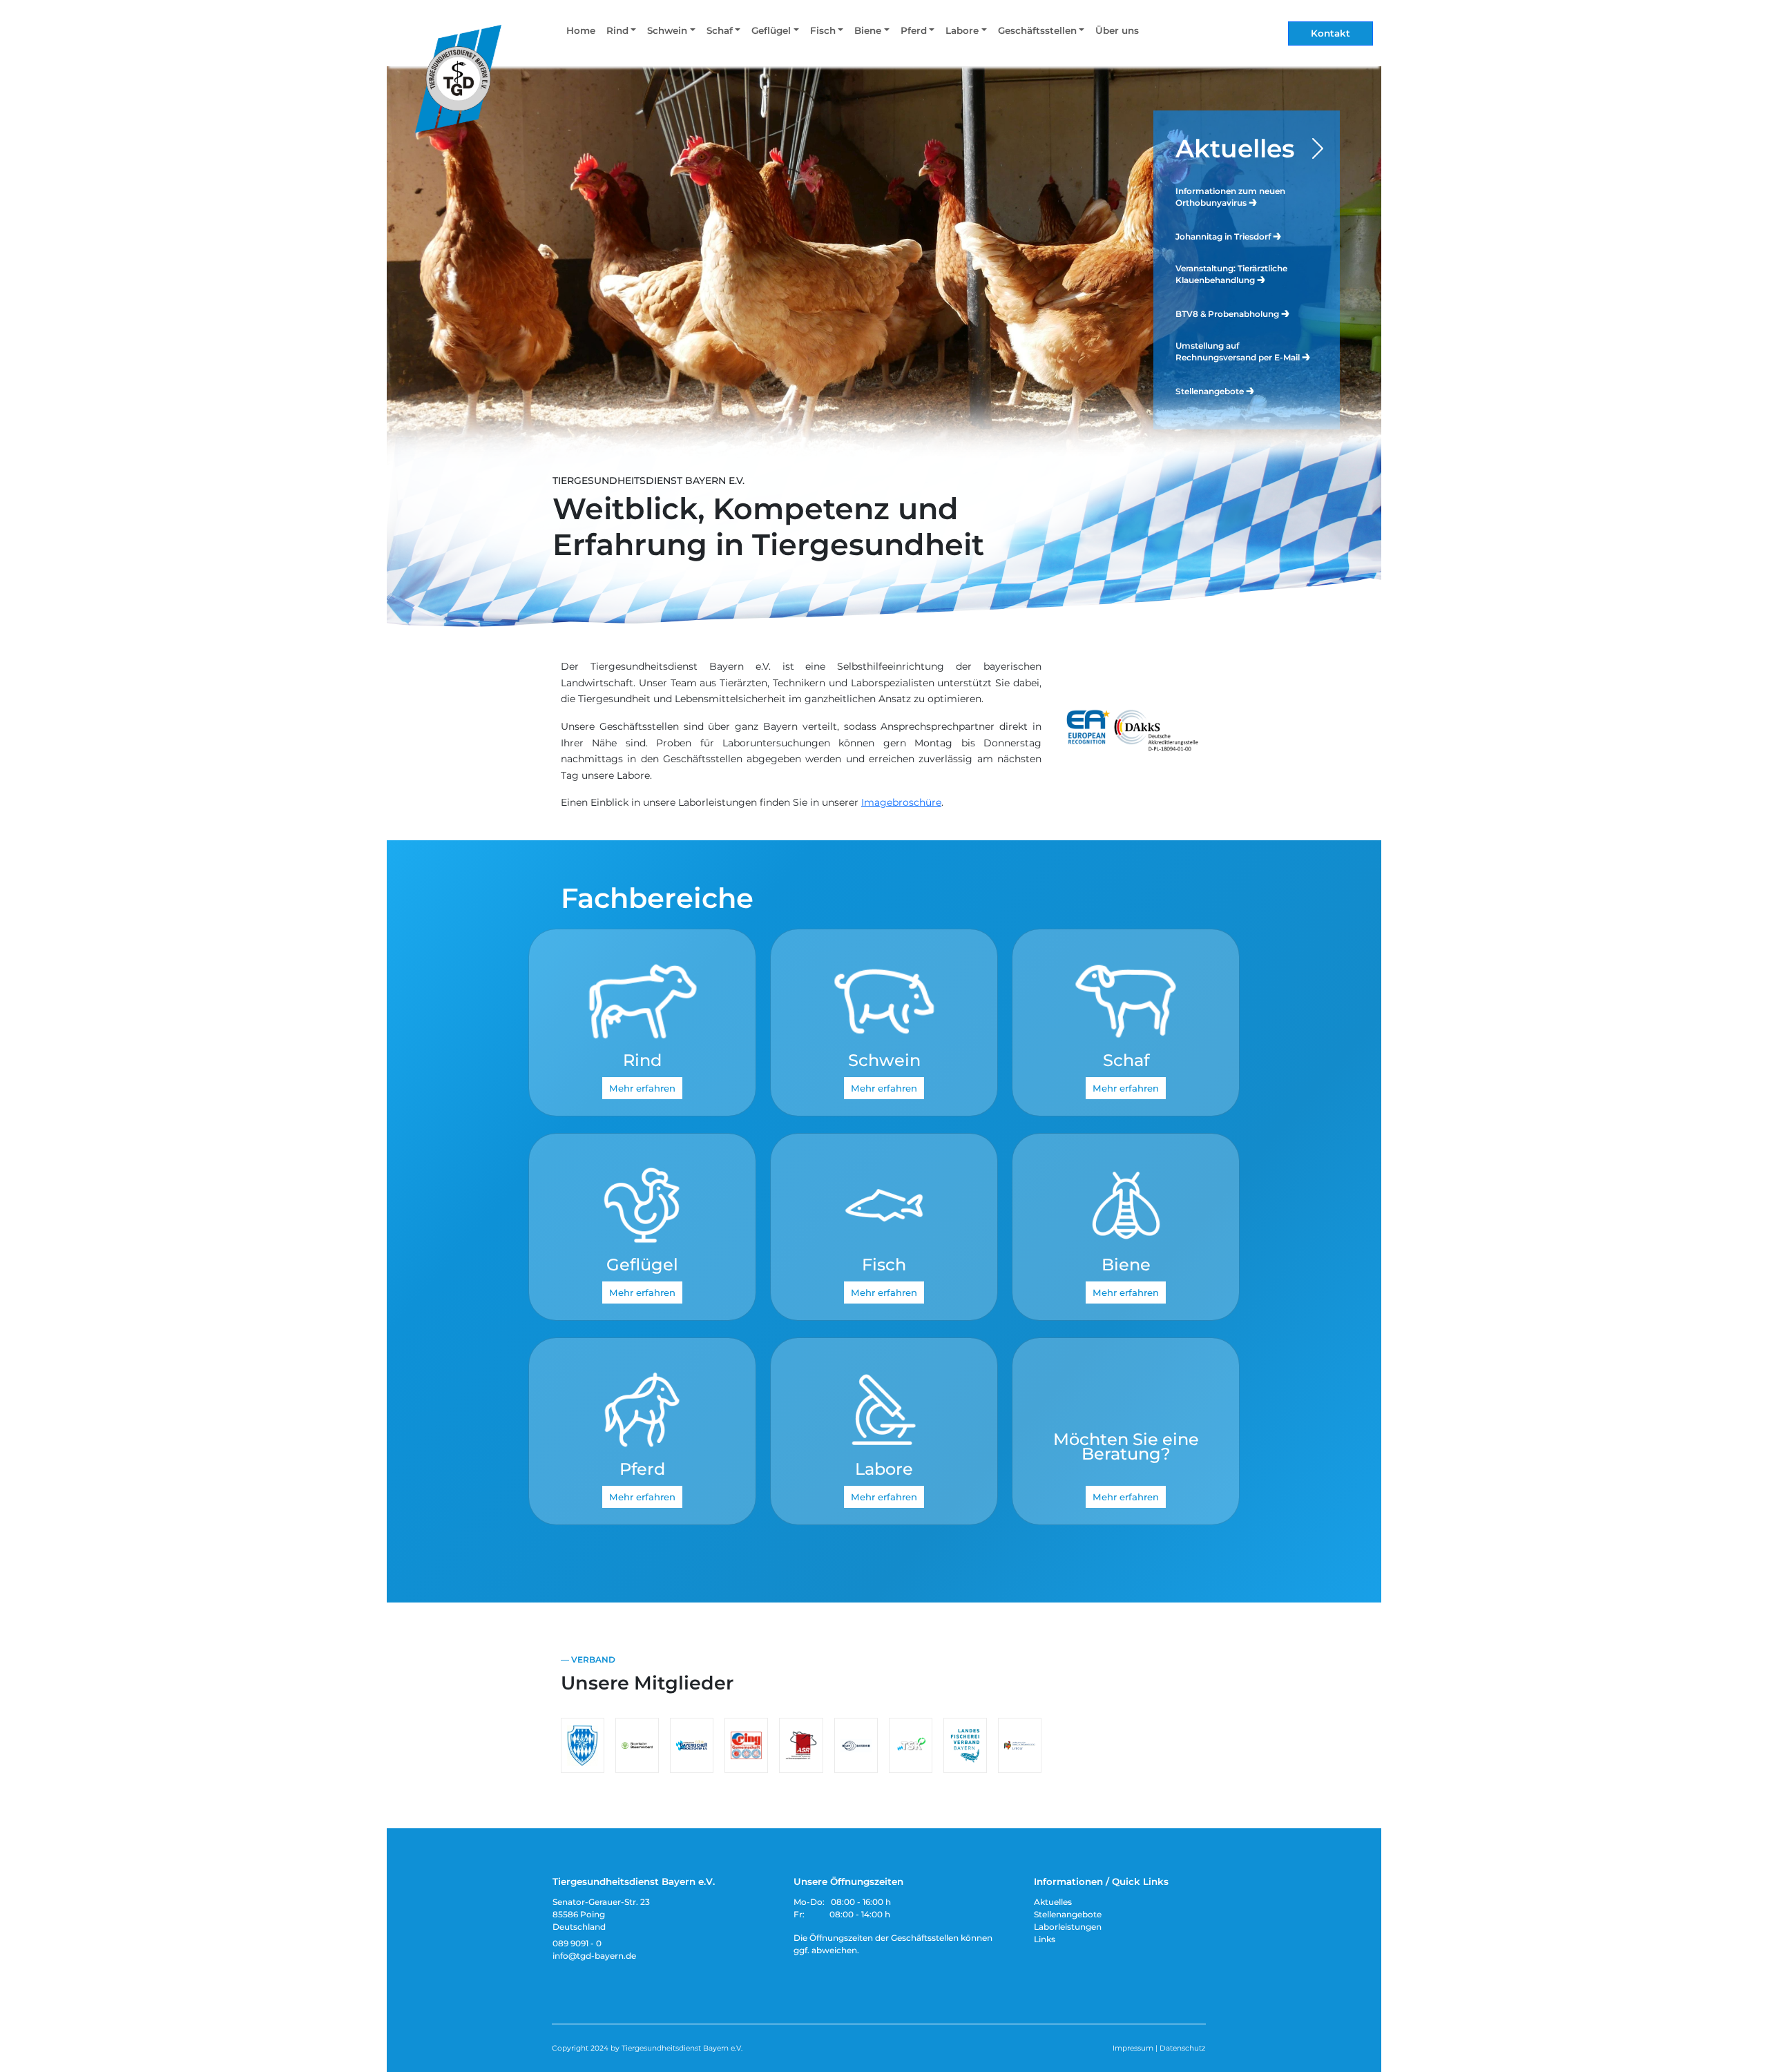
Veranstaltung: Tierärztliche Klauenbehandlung (1231, 274)
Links (1045, 1939)
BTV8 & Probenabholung (1228, 314)
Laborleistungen (1068, 1927)
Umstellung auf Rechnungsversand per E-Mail (1239, 351)
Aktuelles (1235, 148)
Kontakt (1330, 33)
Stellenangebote (1211, 391)
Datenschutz (1182, 2048)
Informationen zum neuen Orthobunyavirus (1230, 197)
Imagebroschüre (901, 802)
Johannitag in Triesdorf (1224, 236)
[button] (621, 33)
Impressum (1133, 2048)
